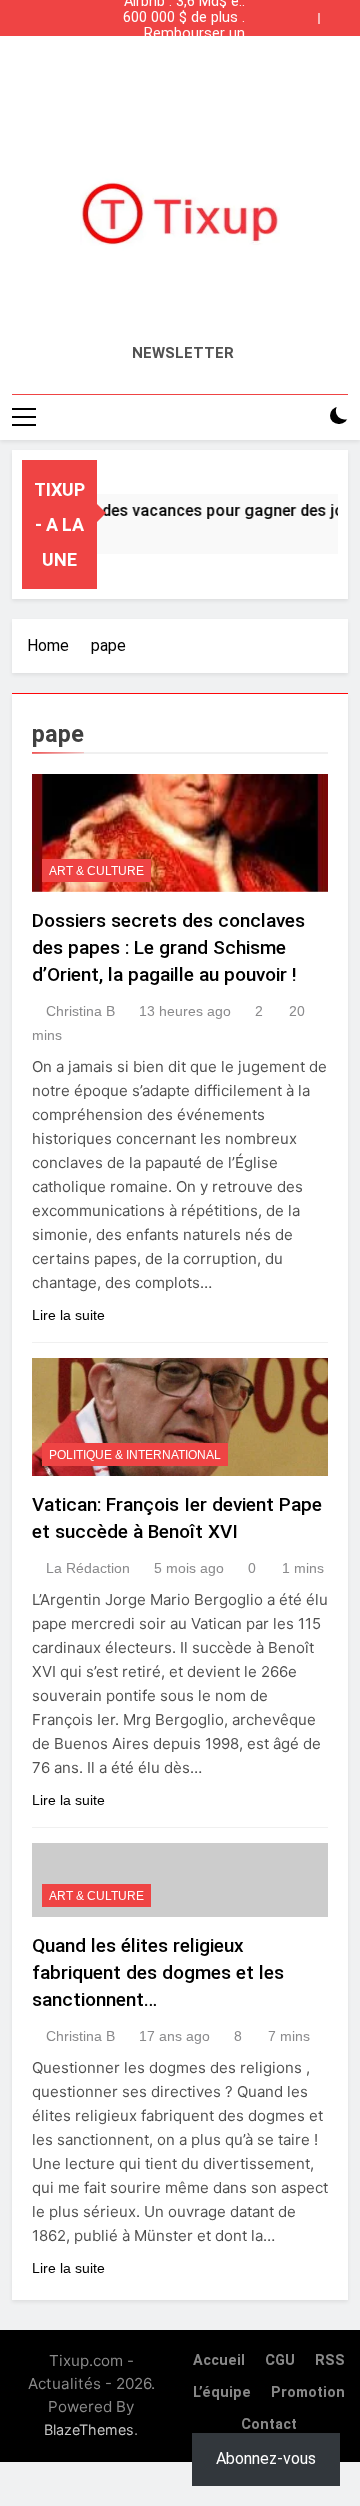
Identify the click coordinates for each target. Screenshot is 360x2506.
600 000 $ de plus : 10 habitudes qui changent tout (184, 18)
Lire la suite (68, 1315)
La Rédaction (88, 1568)
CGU (280, 2360)
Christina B (80, 1011)
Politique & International (135, 1455)
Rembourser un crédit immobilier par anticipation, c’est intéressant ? (183, 34)
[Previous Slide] (308, 13)
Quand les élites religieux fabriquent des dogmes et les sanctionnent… (158, 1972)
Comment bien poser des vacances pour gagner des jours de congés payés (189, 50)
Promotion (308, 2392)
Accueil (219, 2360)
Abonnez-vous (266, 2458)
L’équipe (222, 2392)
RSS (330, 2360)
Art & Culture (96, 871)
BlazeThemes (89, 2429)
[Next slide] (338, 13)
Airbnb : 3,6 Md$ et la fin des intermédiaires (184, 66)
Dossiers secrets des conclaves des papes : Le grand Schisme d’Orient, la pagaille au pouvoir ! (168, 947)
